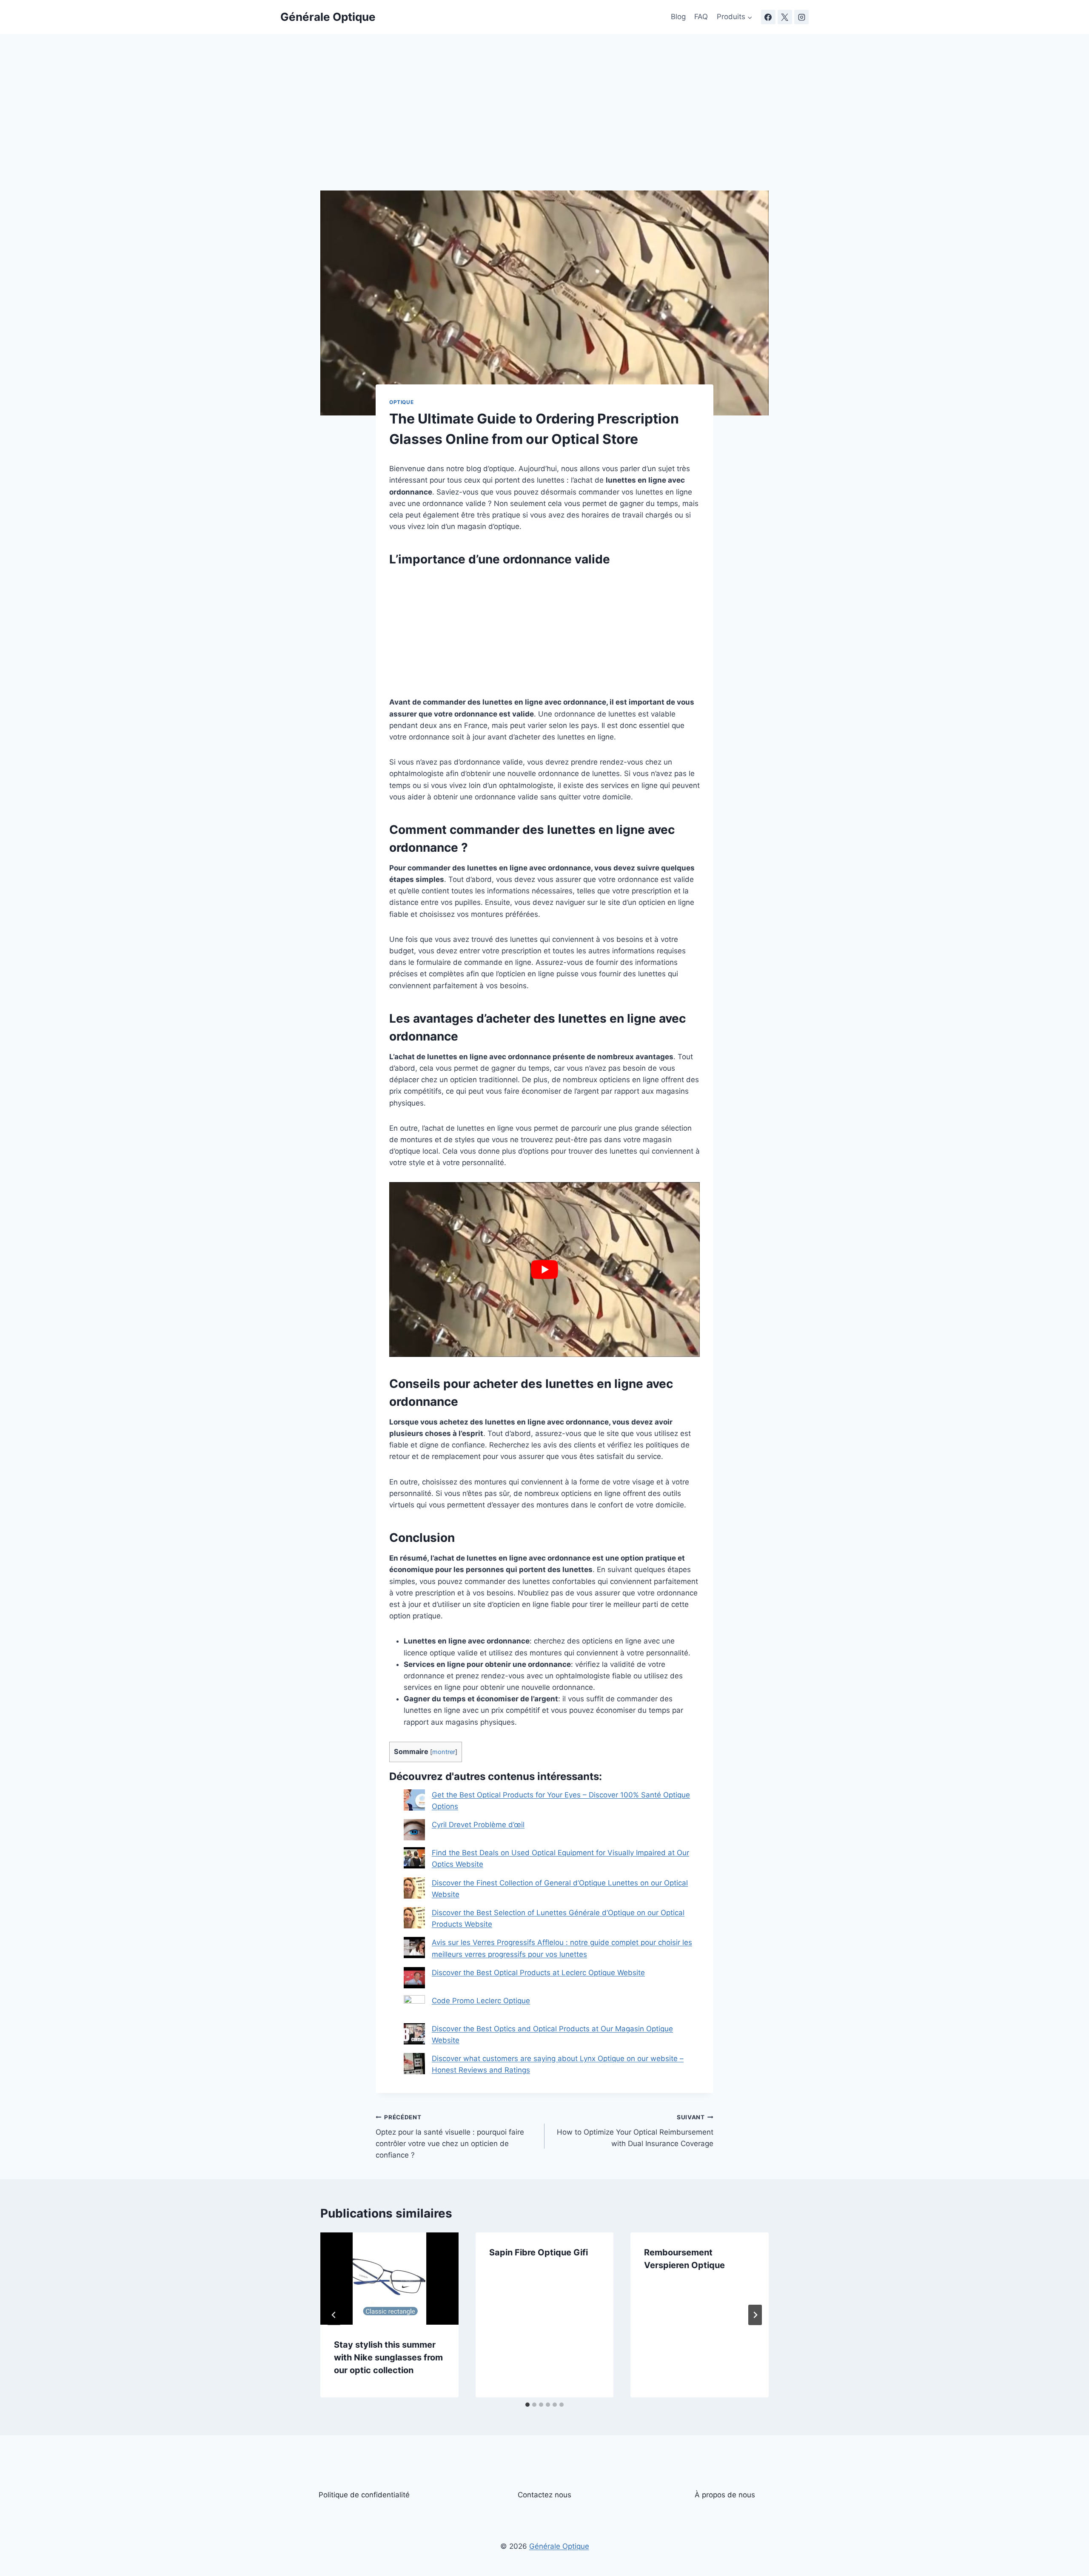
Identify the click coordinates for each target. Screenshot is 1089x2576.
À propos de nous (725, 2495)
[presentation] (389, 2278)
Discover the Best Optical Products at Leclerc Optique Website (538, 1973)
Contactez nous (544, 2495)
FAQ (701, 17)
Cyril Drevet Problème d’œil (478, 1825)
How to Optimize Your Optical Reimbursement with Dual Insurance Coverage (635, 2131)
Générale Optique (559, 2546)
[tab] (527, 2405)
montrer (444, 1752)
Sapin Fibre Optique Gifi (539, 2252)
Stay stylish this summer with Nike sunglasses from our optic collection (388, 2357)
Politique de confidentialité (364, 2495)
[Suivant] (755, 2315)
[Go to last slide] (334, 2315)
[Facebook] (768, 17)
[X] (785, 17)
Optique (401, 402)
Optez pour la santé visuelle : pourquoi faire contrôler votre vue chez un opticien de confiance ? (450, 2137)
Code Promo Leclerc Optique (481, 2001)
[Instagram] (801, 17)
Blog (678, 17)
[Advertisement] (544, 128)
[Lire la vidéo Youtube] (544, 1269)
